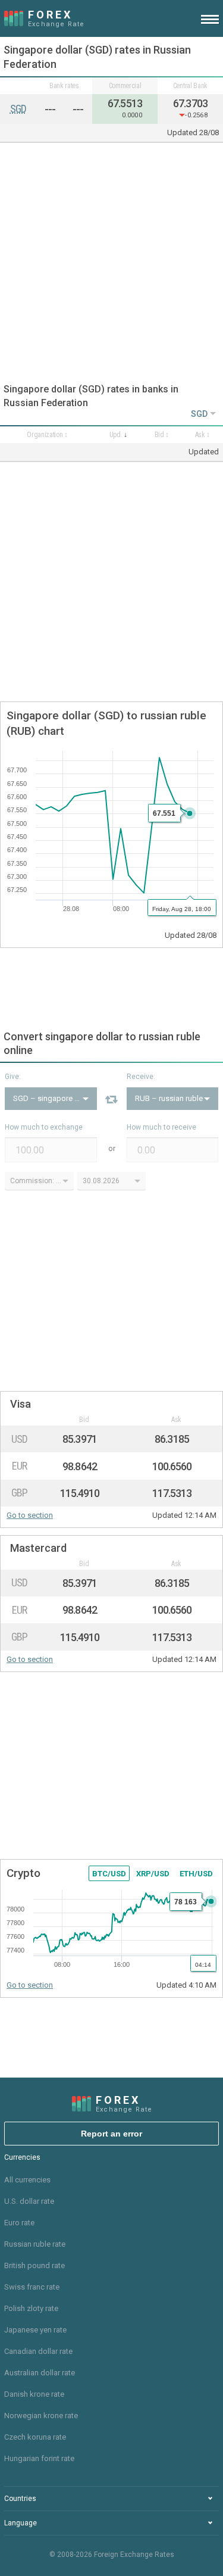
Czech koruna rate (35, 2437)
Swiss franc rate (32, 2287)
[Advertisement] (111, 263)
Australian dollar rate (40, 2373)
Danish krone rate (34, 2394)
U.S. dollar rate (29, 2201)
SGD (18, 109)
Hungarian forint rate (39, 2458)
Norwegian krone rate (41, 2416)
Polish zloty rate (31, 2308)
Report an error (111, 2134)
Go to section (30, 1515)
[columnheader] (47, 435)
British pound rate (34, 2265)
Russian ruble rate (35, 2244)
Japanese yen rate (35, 2330)
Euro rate (19, 2223)
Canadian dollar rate (38, 2351)
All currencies (27, 2180)
